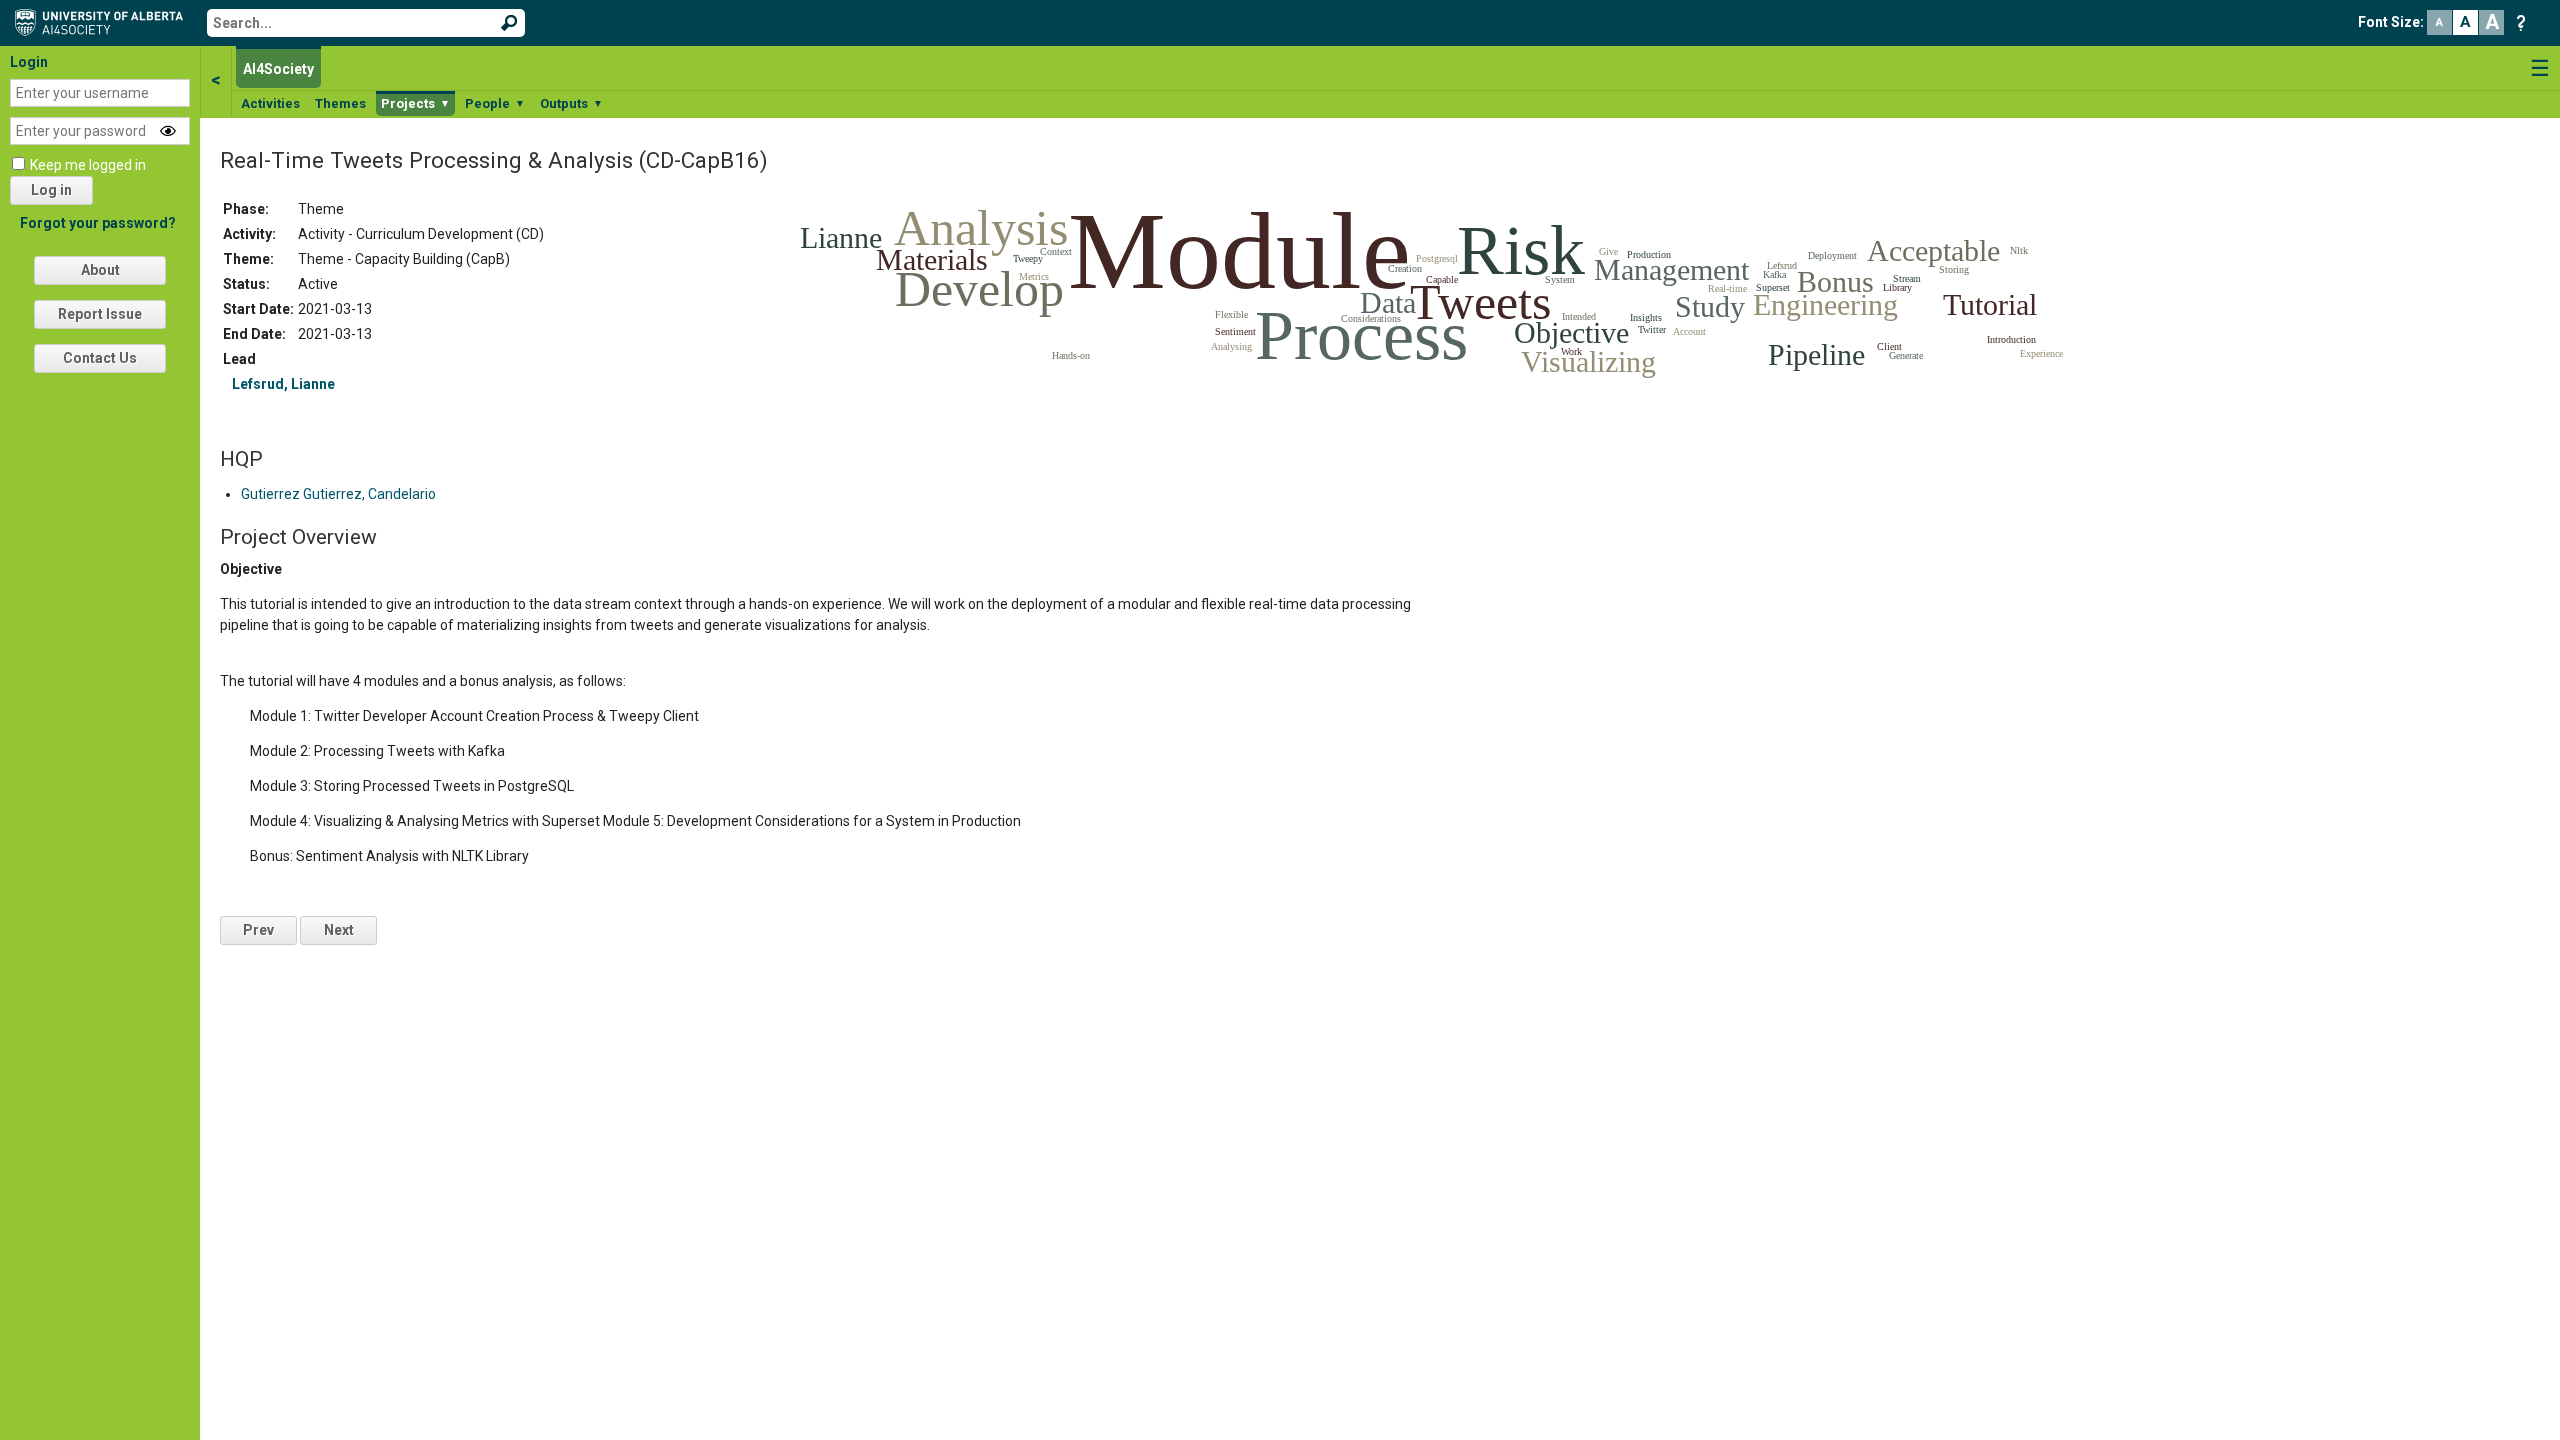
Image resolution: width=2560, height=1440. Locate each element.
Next (339, 930)
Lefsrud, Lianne (283, 384)
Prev (258, 930)
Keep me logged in (88, 165)
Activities (270, 103)
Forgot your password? (98, 223)
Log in (51, 190)
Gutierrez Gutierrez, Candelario (338, 494)
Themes (340, 103)
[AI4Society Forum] (104, 21)
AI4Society (278, 69)
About (100, 270)
